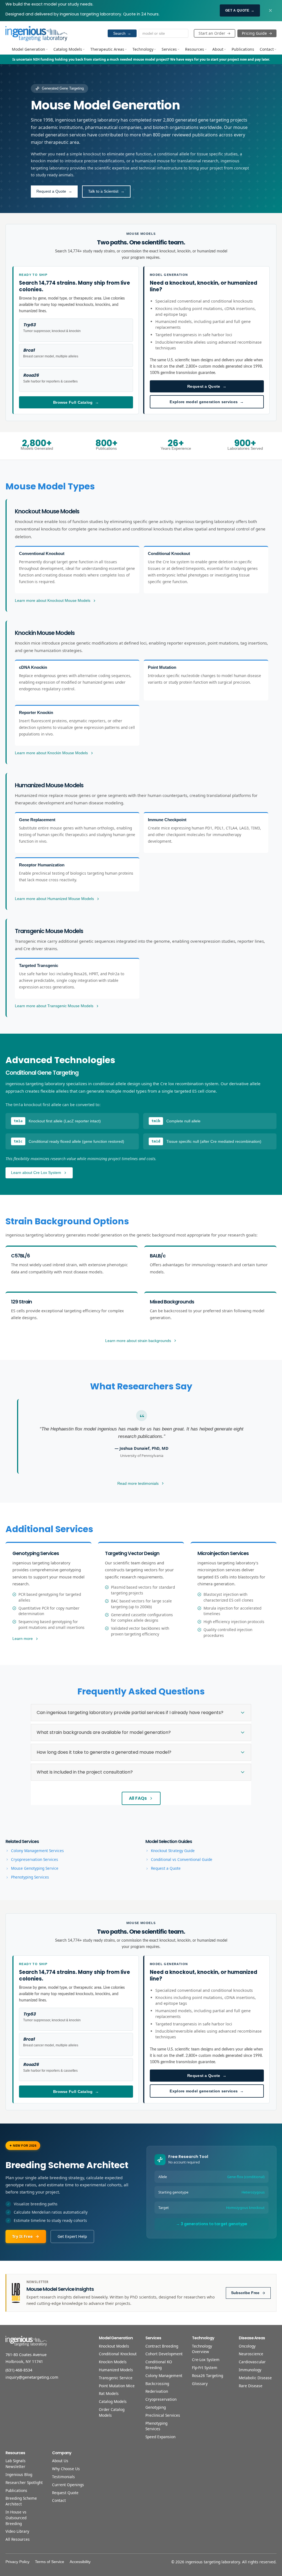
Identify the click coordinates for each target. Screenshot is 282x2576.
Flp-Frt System (205, 2368)
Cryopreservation (161, 2399)
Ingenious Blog (19, 2474)
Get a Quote (240, 10)
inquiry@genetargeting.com (32, 2377)
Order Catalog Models (112, 2412)
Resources (195, 49)
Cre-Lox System (206, 2360)
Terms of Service (50, 2562)
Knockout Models (114, 2346)
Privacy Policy (17, 2562)
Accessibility (80, 2562)
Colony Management (164, 2376)
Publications (243, 49)
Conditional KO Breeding (159, 2365)
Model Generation (29, 49)
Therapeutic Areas (107, 49)
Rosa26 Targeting (208, 2376)
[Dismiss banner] (270, 10)
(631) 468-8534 (19, 2370)
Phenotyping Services (156, 2426)
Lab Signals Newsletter (16, 2464)
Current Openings (68, 2485)
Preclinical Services (163, 2415)
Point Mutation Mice (117, 2386)
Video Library (17, 2531)
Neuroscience (251, 2354)
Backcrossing (157, 2384)
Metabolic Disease (255, 2378)
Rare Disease (251, 2386)
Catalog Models (68, 49)
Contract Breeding (162, 2346)
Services (169, 49)
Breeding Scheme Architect (21, 2501)
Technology (143, 49)
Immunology (250, 2370)
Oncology (247, 2346)
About (218, 49)
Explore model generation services (207, 402)
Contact (267, 49)
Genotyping (156, 2407)
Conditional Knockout (118, 2354)
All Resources (18, 2539)
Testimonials (63, 2477)
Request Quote (65, 2493)
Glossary (200, 2384)
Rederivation (157, 2391)
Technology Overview (202, 2349)
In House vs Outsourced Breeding (16, 2518)
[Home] (36, 33)
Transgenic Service (116, 2378)
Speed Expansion (160, 2437)
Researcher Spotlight (24, 2482)
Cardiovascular (252, 2362)
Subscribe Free (245, 2293)
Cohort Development (164, 2354)
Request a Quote (207, 386)
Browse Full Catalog (76, 402)
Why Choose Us (66, 2469)
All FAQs (138, 1798)
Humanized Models (116, 2370)
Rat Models (109, 2393)
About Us (60, 2461)
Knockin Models (113, 2362)
